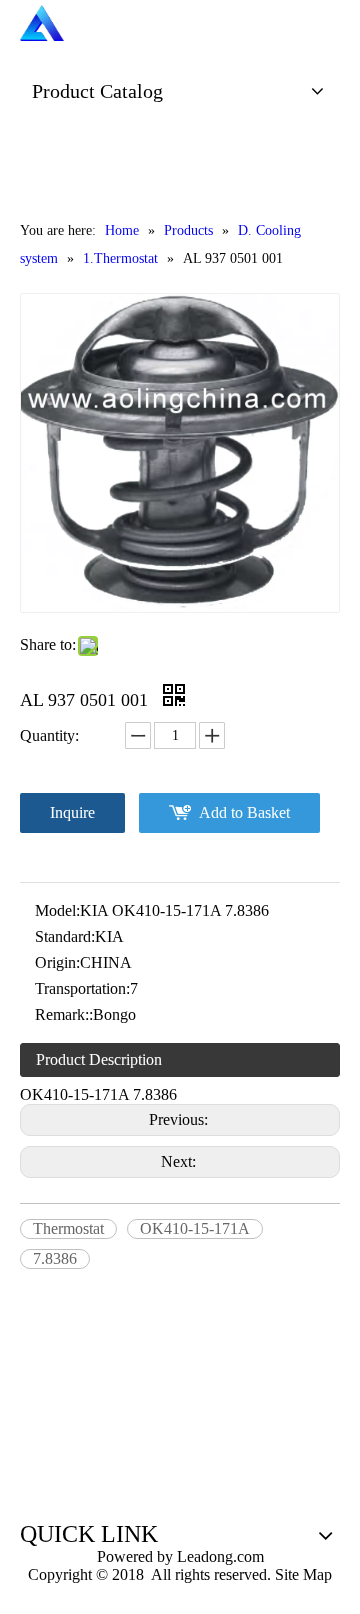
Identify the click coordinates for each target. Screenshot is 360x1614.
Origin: (57, 962)
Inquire (72, 812)
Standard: (65, 936)
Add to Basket (244, 812)
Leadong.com (218, 1556)
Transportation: (82, 988)
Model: (57, 910)
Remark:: (64, 1014)
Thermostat (68, 1228)
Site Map (303, 1574)
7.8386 (55, 1258)
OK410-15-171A (195, 1228)
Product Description (99, 1059)
